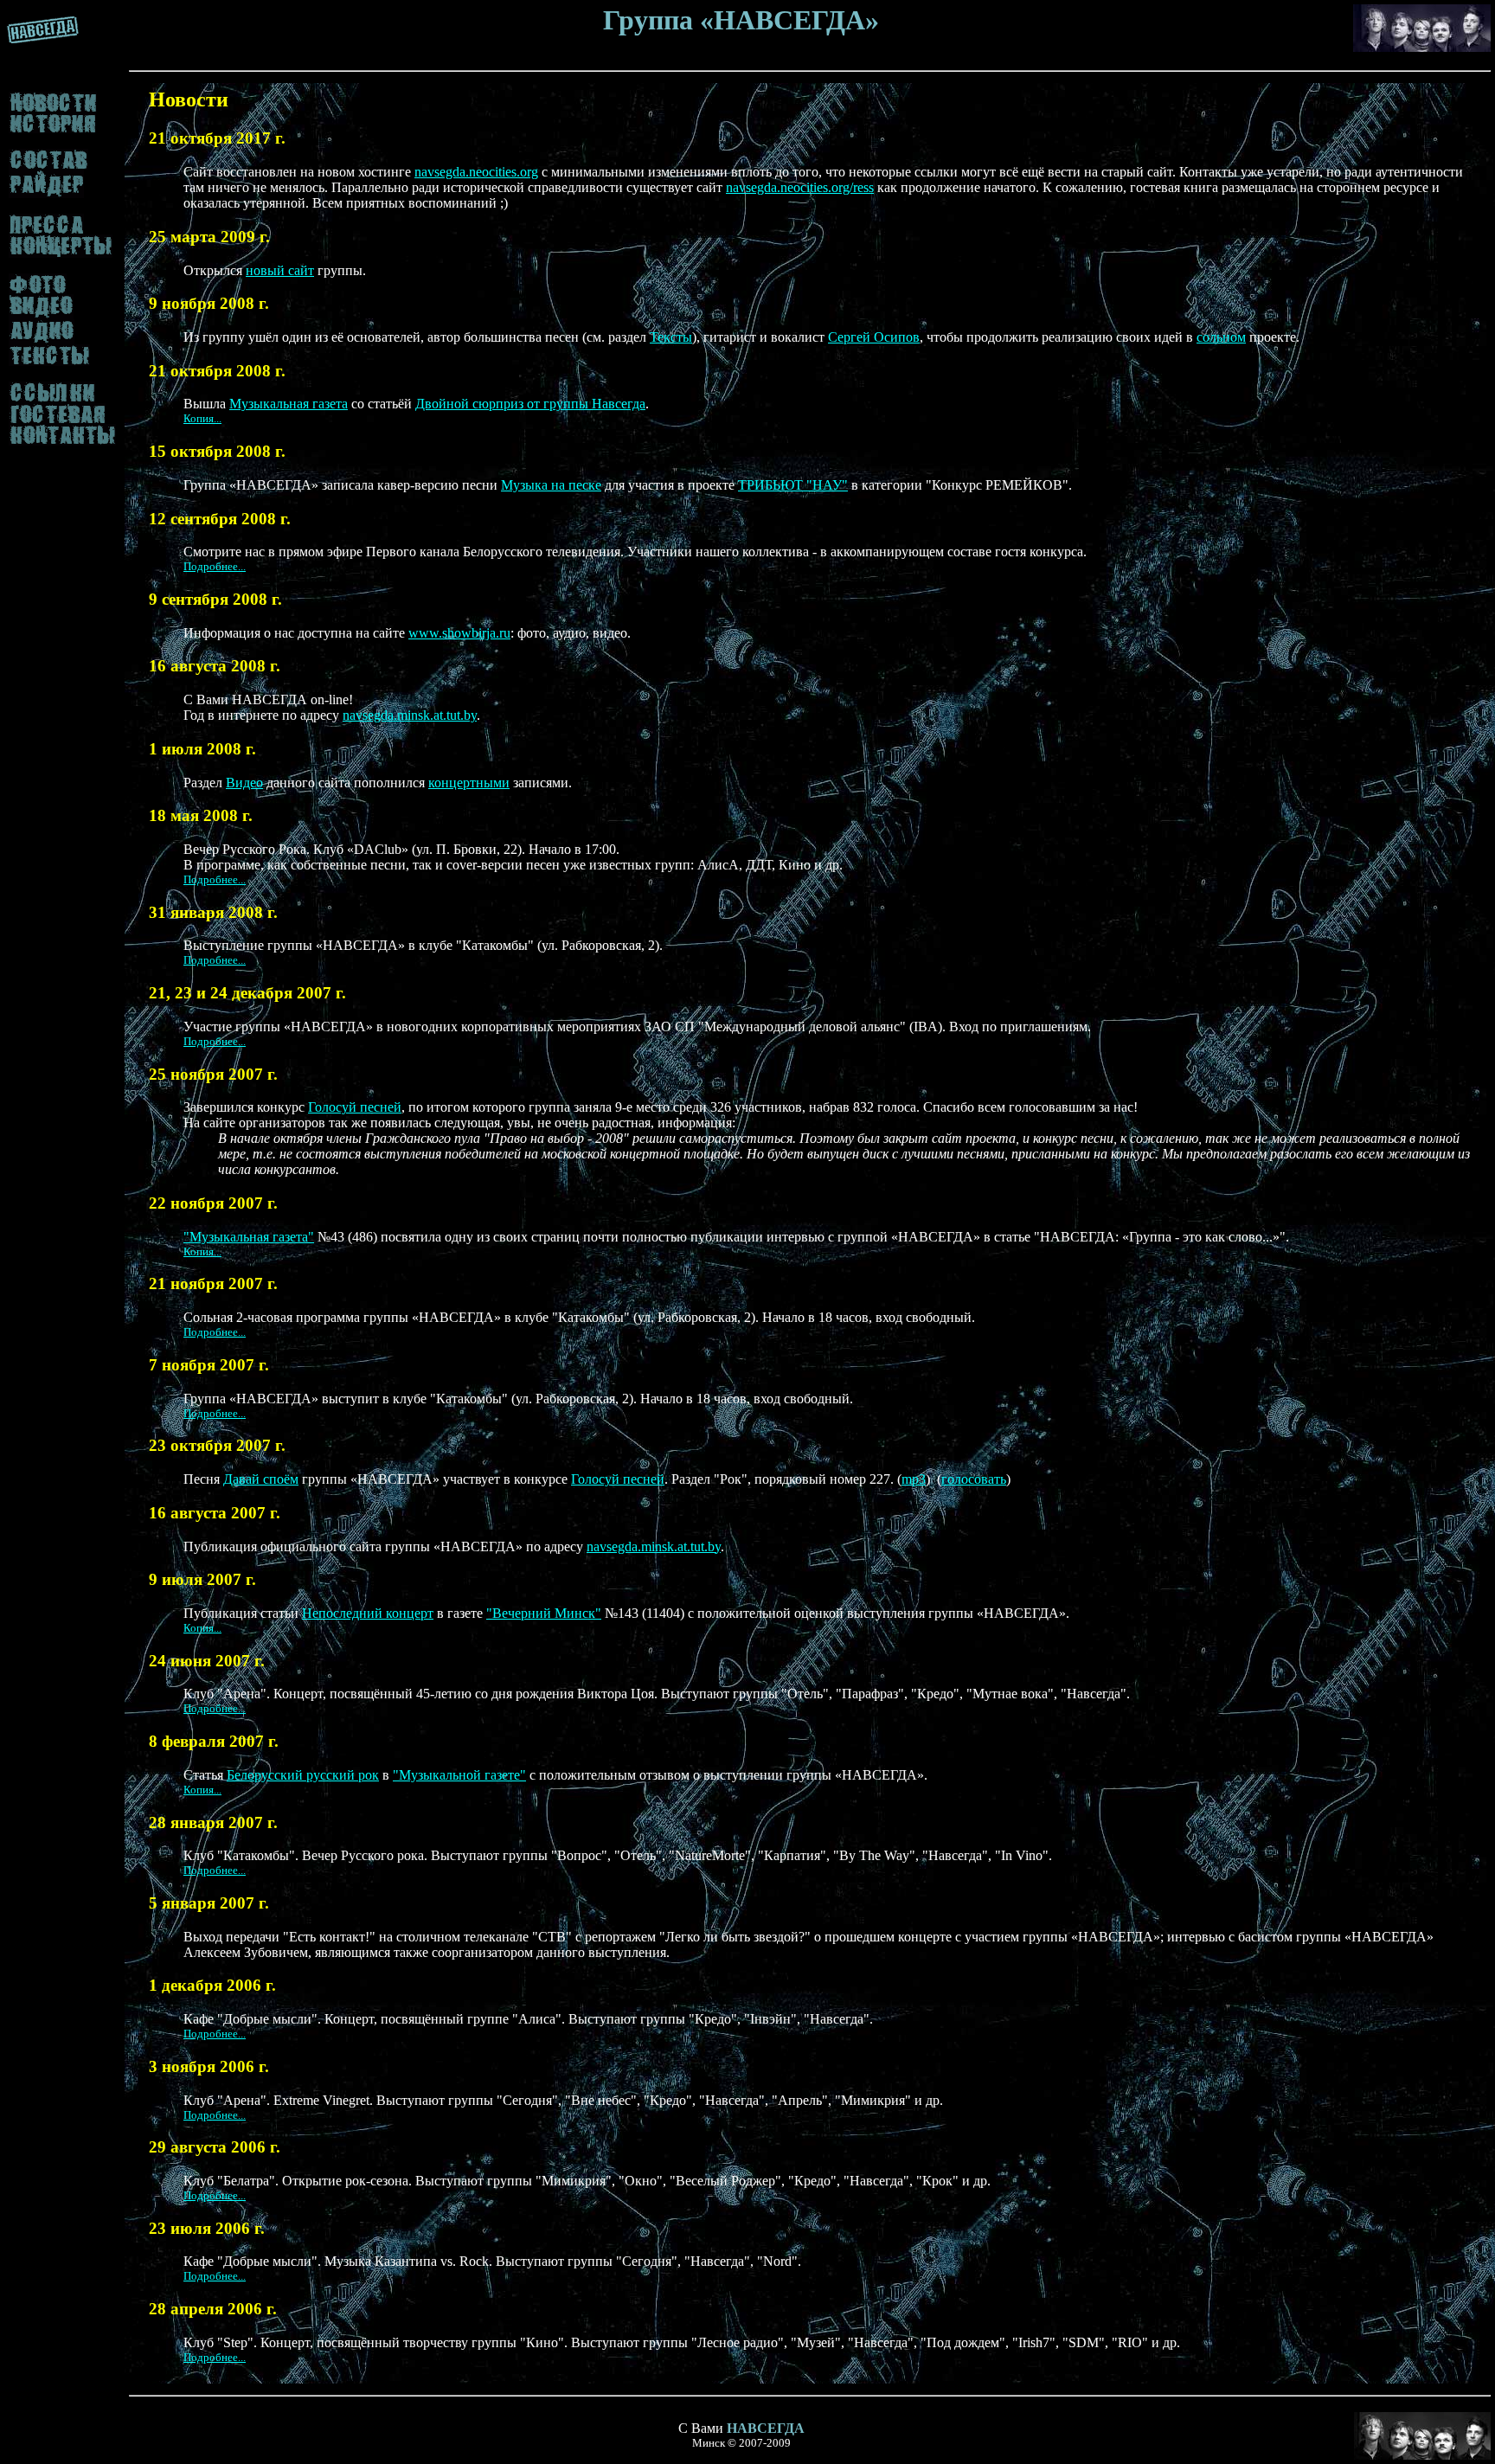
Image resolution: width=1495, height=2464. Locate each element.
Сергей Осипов (874, 337)
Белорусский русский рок (303, 1775)
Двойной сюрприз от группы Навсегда (530, 404)
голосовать (974, 1479)
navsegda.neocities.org (476, 172)
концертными (469, 783)
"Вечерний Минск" (544, 1613)
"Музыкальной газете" (459, 1775)
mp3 (914, 1479)
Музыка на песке (551, 485)
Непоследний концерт (368, 1613)
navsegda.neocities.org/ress (800, 187)
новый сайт (280, 270)
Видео (244, 783)
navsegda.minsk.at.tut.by (410, 715)
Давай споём (261, 1479)
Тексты (671, 337)
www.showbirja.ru (459, 633)
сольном (1221, 337)
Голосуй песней (355, 1107)
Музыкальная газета (289, 404)
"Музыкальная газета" (249, 1237)
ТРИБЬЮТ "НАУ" (793, 485)
